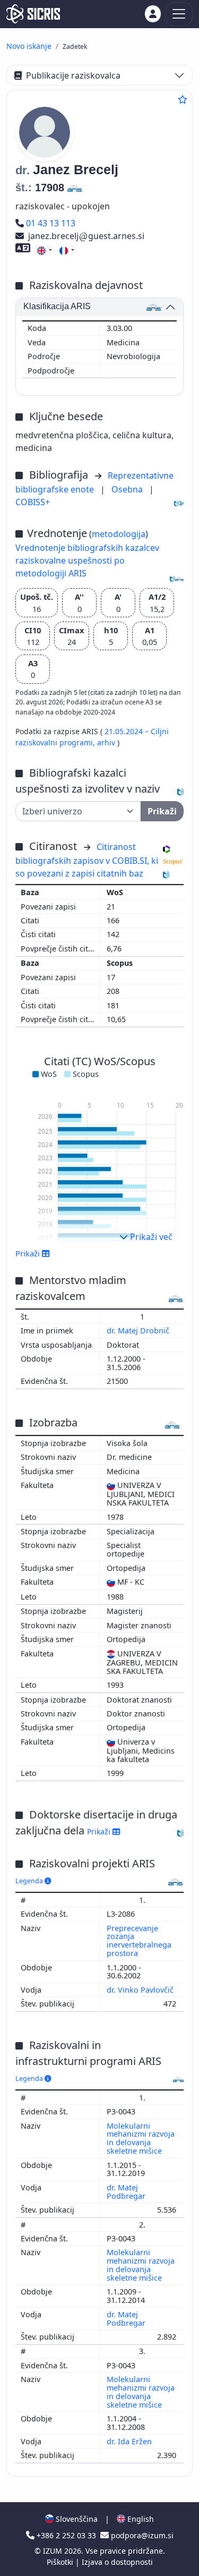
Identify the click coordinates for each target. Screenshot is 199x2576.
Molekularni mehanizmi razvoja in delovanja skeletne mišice (141, 2139)
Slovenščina (76, 2519)
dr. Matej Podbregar (127, 2192)
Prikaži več (150, 1237)
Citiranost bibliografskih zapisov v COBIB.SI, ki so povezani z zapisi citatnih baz (87, 860)
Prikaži (100, 1831)
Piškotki (61, 2562)
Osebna (128, 489)
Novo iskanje (29, 46)
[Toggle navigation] (179, 14)
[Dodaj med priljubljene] (183, 99)
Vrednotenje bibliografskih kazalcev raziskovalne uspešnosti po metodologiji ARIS (87, 560)
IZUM (54, 2551)
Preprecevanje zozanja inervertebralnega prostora (139, 1941)
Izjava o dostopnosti (117, 2562)
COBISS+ (33, 502)
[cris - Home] (33, 14)
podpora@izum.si (141, 2535)
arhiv (107, 742)
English (140, 2519)
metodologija (119, 534)
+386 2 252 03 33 (66, 2535)
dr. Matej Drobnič (139, 1330)
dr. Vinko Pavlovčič (141, 1990)
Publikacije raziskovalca (73, 75)
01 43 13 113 (50, 223)
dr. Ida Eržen (130, 2441)
